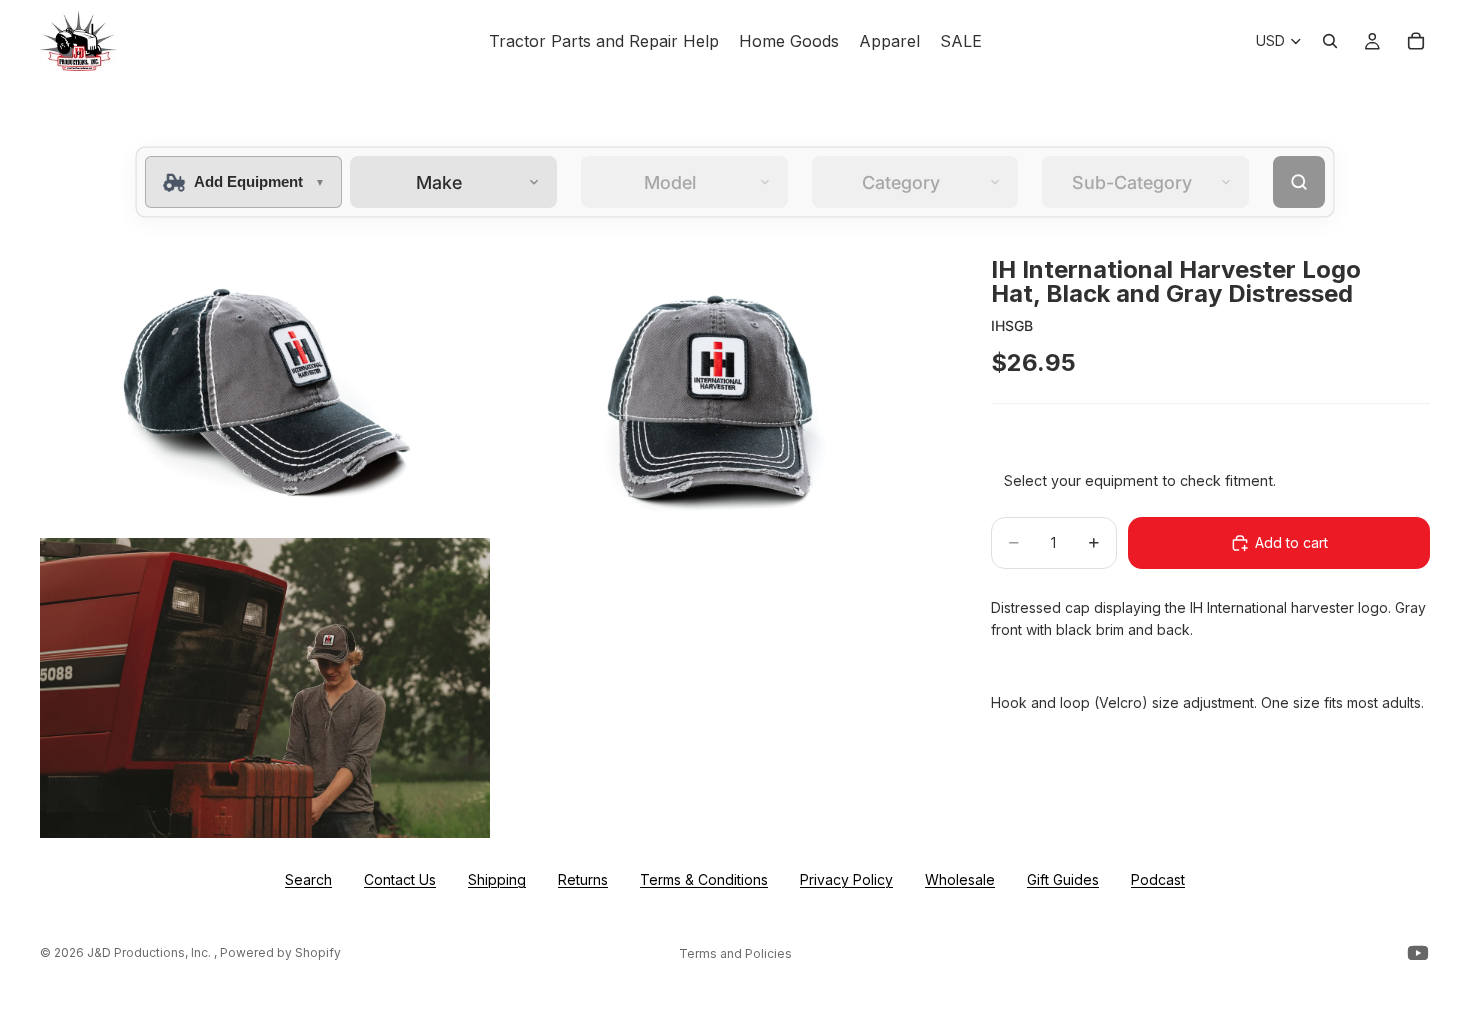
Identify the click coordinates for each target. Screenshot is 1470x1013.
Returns (583, 879)
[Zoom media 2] (718, 384)
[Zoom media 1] (265, 384)
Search (308, 879)
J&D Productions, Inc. (150, 952)
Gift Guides (1063, 879)
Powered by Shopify (280, 952)
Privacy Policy (846, 879)
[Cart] (1416, 41)
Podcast (1158, 879)
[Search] (1330, 41)
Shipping (497, 879)
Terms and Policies (735, 953)
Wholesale (960, 879)
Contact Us (400, 879)
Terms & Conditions (704, 879)
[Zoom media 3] (265, 688)
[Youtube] (1418, 953)
